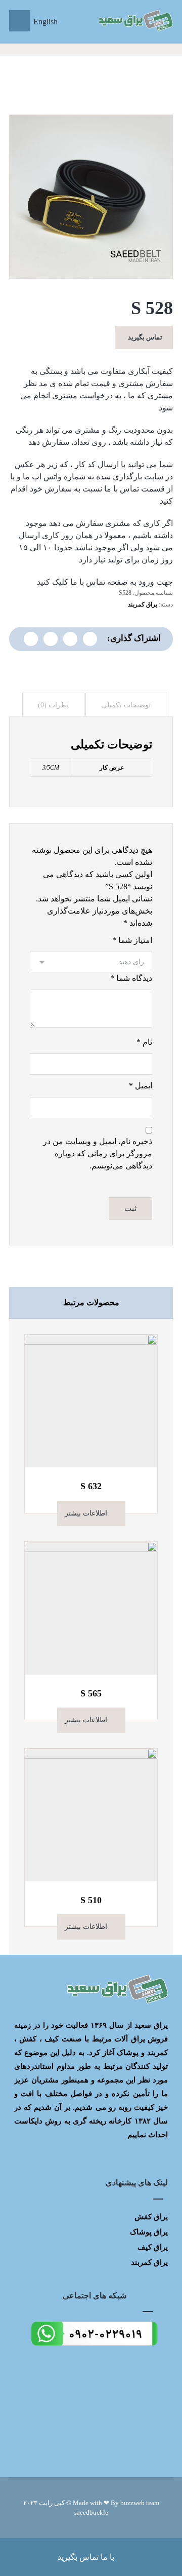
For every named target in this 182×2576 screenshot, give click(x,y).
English (45, 22)
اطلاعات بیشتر (86, 1513)
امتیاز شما (132, 940)
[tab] (126, 705)
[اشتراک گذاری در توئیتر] (90, 639)
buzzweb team (140, 2503)
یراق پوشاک (149, 2232)
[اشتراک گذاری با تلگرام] (51, 639)
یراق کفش (151, 2217)
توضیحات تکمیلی (126, 705)
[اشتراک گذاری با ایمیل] (31, 639)
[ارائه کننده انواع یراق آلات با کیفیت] (135, 21)
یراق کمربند (143, 604)
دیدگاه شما (131, 978)
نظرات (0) (53, 705)
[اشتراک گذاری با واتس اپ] (70, 639)
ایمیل (141, 1086)
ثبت (130, 1208)
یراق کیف (153, 2247)
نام (144, 1042)
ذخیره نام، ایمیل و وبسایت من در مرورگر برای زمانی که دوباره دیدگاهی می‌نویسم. (98, 1153)
